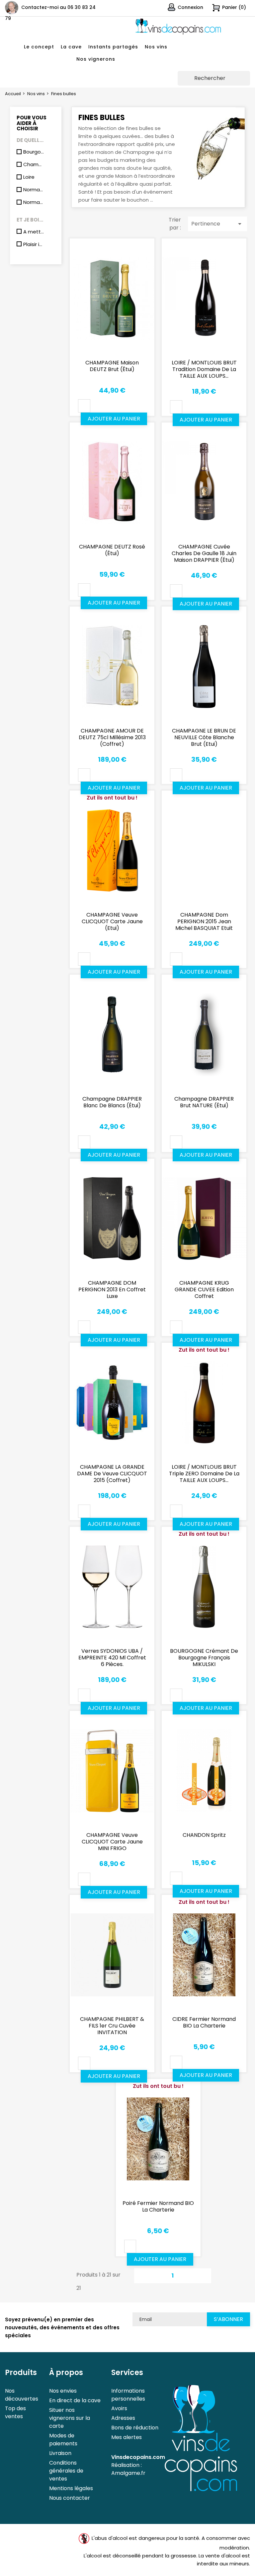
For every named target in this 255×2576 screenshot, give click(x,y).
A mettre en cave (34, 232)
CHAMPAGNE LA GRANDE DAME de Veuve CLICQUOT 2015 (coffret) (112, 1474)
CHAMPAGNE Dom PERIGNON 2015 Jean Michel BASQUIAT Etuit (204, 921)
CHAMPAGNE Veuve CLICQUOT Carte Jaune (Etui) (112, 921)
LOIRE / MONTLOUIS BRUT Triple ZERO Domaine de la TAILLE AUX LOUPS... (204, 1474)
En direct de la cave (75, 2400)
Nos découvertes (22, 2395)
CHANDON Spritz (204, 1835)
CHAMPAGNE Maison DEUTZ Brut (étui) (112, 366)
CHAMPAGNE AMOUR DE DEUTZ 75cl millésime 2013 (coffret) (112, 737)
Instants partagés (113, 47)
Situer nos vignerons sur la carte (70, 2418)
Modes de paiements (63, 2440)
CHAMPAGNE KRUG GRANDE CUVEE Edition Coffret (204, 1289)
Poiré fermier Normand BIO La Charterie (158, 2206)
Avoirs (119, 2408)
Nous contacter (70, 2498)
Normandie (34, 190)
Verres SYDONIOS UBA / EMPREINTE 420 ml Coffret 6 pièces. (112, 1658)
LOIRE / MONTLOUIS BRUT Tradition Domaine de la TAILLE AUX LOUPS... (204, 369)
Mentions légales (71, 2488)
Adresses (123, 2418)
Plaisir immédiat (34, 244)
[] (247, 83)
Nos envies (63, 2391)
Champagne (34, 164)
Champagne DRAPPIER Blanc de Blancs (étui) (112, 1102)
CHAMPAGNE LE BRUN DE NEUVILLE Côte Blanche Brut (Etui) (204, 737)
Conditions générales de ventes (66, 2471)
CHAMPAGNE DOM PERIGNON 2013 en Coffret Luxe (112, 1289)
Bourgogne (34, 152)
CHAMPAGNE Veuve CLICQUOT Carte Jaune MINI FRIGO (112, 1842)
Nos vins (156, 47)
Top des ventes (15, 2412)
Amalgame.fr (128, 2473)
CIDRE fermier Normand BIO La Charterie (204, 2022)
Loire (29, 177)
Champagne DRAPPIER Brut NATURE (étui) (204, 1102)
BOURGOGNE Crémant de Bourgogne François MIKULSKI (204, 1658)
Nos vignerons (96, 59)
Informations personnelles (128, 2395)
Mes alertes (127, 2437)
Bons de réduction (135, 2428)
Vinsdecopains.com (138, 2457)
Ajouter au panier (114, 419)
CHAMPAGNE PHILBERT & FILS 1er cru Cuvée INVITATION (112, 2026)
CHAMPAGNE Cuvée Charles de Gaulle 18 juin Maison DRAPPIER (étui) (204, 553)
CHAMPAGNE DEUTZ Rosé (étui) (112, 550)
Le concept (39, 47)
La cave (71, 47)
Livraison (60, 2453)
